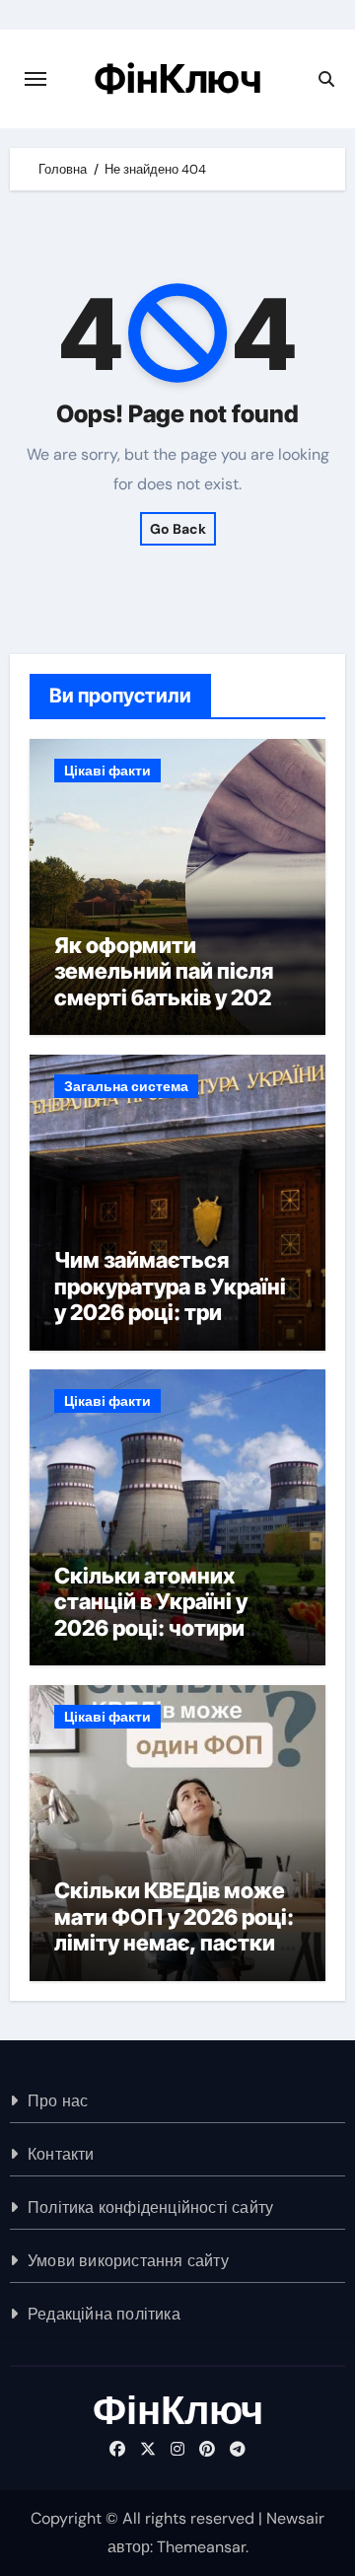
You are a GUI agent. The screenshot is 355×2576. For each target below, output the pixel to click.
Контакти (61, 2154)
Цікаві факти (107, 771)
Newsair (295, 2518)
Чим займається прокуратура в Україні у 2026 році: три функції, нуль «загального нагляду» (171, 1312)
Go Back (178, 529)
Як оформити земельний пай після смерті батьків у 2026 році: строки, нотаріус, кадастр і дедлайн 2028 (176, 1010)
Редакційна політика (104, 2314)
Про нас (58, 2101)
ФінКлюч (177, 78)
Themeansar (201, 2547)
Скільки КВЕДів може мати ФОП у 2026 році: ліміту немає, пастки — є (177, 1929)
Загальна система (126, 1086)
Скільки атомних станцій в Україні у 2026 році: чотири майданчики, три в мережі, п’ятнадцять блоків (166, 1641)
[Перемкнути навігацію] (35, 79)
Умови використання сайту (128, 2261)
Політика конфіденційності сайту (150, 2208)
